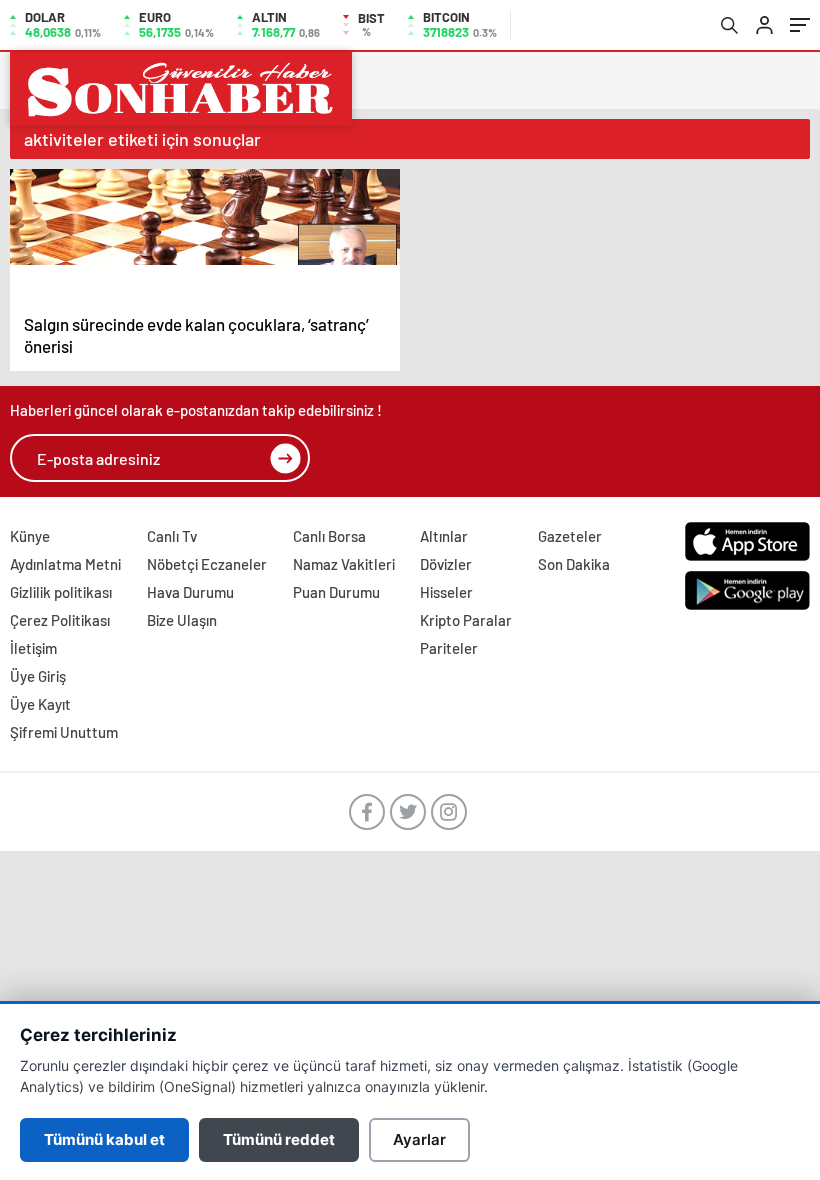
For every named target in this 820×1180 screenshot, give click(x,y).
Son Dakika (574, 564)
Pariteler (449, 648)
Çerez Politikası (60, 620)
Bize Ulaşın (182, 620)
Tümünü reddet (279, 1139)
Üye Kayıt (40, 704)
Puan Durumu (336, 592)
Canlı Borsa (329, 536)
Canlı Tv (172, 536)
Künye (30, 536)
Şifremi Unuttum (64, 732)
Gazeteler (570, 536)
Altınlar (444, 536)
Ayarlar (419, 1139)
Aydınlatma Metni (65, 564)
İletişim (33, 648)
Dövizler (446, 564)
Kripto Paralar (466, 620)
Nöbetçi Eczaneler (207, 564)
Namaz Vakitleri (344, 564)
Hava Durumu (190, 592)
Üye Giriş (38, 676)
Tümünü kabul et (104, 1139)
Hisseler (446, 592)
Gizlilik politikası (61, 592)
